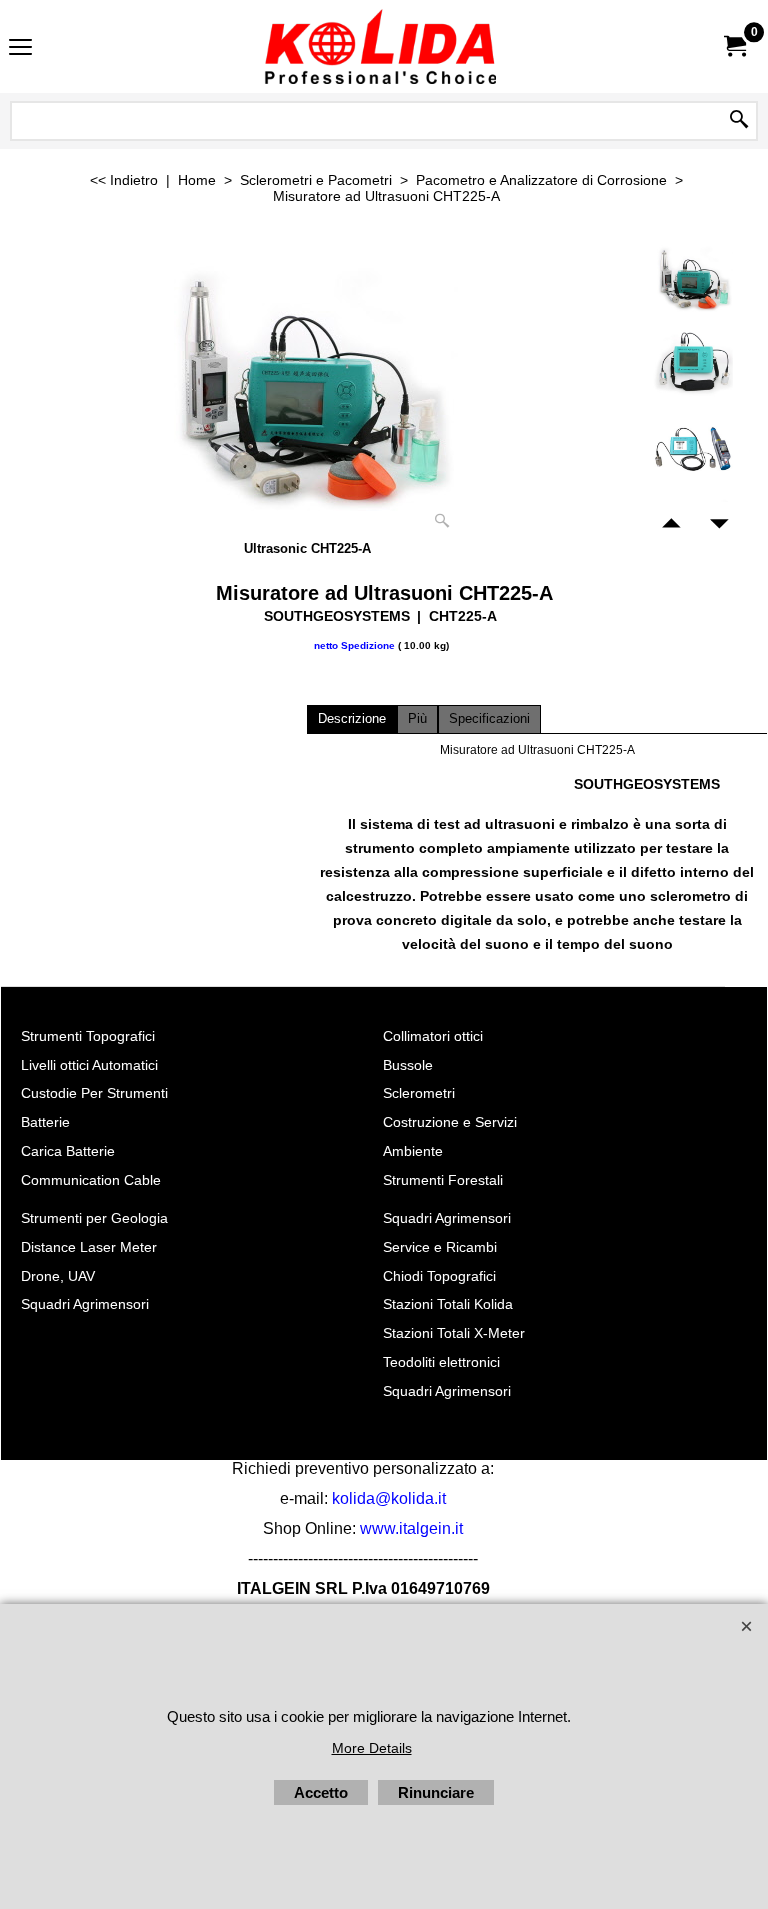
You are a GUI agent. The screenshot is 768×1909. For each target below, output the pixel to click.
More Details (372, 1748)
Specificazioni (489, 719)
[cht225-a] (693, 449)
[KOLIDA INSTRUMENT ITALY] (380, 46)
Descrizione (352, 719)
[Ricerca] (739, 121)
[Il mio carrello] (734, 46)
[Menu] (20, 48)
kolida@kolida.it (389, 1498)
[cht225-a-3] (693, 364)
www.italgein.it (411, 1528)
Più (417, 719)
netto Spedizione (354, 645)
